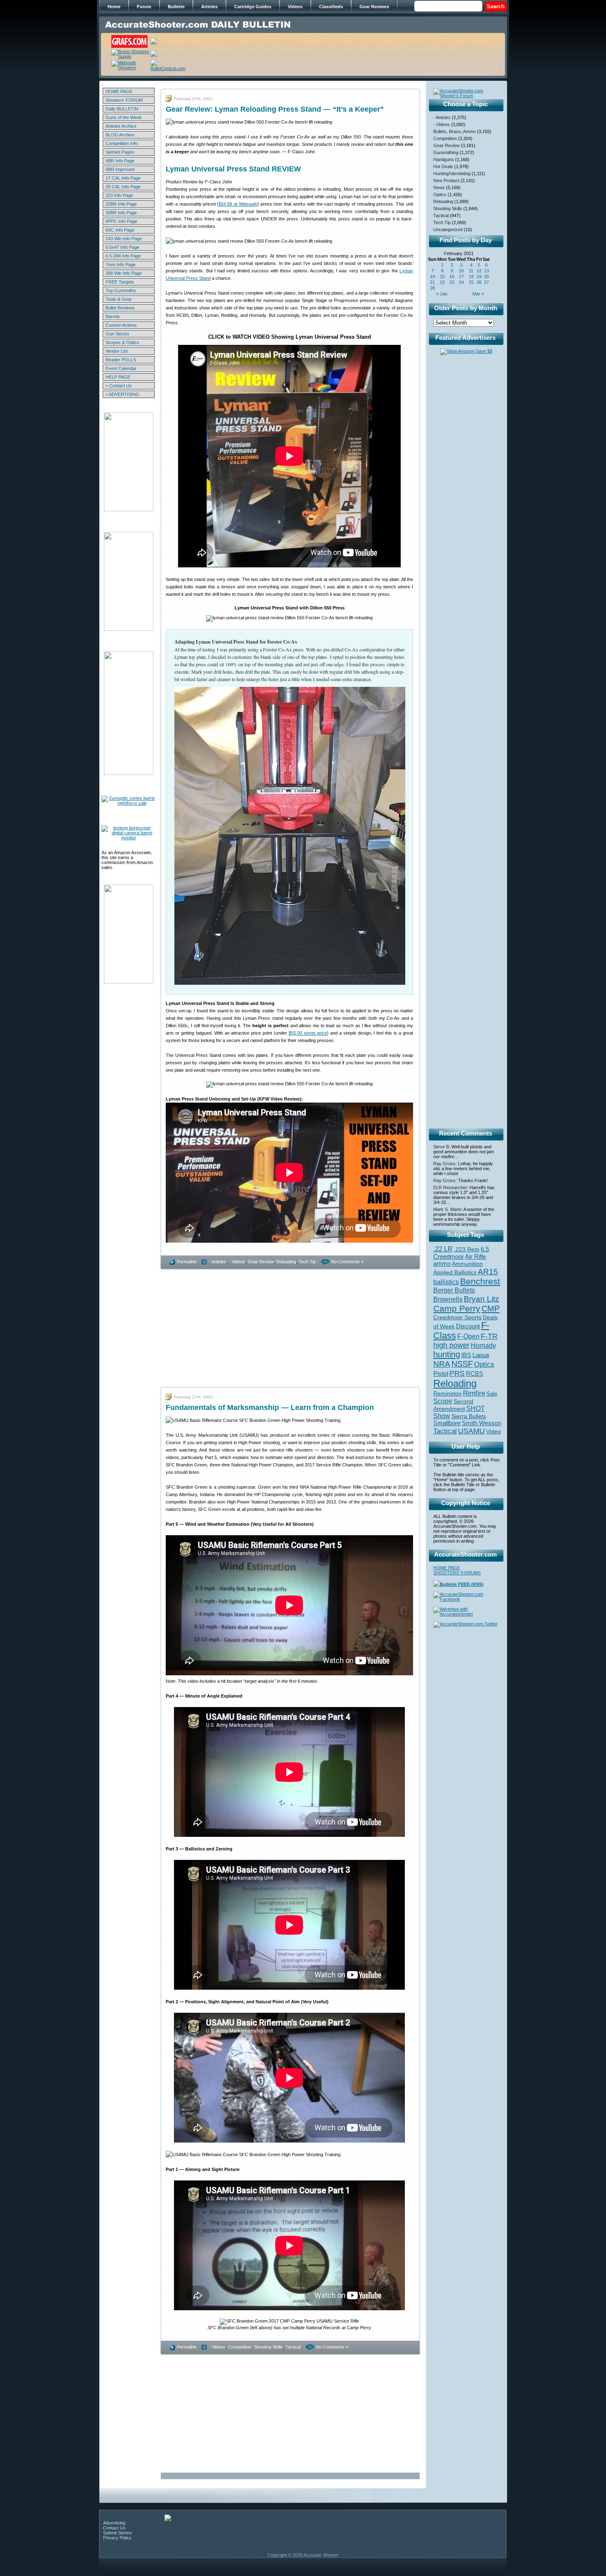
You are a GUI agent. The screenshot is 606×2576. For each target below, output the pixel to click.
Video (493, 1432)
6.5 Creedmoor (461, 1253)
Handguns (444, 159)
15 (442, 276)
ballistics (446, 1282)
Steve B (441, 1147)
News (439, 187)
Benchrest (480, 1281)
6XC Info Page (120, 230)
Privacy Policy (117, 2538)
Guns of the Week (124, 117)
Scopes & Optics (122, 342)
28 (432, 288)
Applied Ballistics (455, 1272)
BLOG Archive (120, 135)
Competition (240, 2347)
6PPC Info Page (121, 221)
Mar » (478, 294)
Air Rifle (476, 1256)
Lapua (481, 1355)
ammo (442, 1264)
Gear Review (261, 1262)
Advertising (114, 2523)
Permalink (187, 1262)
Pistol (441, 1373)
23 (452, 282)
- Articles (218, 1262)
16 (452, 276)
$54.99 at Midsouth (238, 204)
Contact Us (114, 2528)
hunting (447, 1354)
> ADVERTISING (122, 394)
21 (432, 282)
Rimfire (474, 1393)
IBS (466, 1355)
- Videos (237, 1262)
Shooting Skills (268, 2347)
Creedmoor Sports (457, 1317)
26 (479, 282)
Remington (447, 1393)
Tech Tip (307, 1262)
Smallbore (447, 1423)
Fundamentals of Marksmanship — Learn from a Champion (270, 1407)
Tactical (293, 2347)
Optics (440, 194)
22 (442, 282)
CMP (491, 1309)
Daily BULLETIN (122, 109)
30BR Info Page (121, 213)
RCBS (474, 1374)
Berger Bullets (454, 1290)
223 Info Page (119, 195)
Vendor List (117, 351)
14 (432, 276)
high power (451, 1345)
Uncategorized (448, 229)
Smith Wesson (482, 1423)
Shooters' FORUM (124, 100)
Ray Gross (444, 1164)
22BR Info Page (121, 204)
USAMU (471, 1431)
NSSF (462, 1364)
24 (461, 282)
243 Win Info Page (124, 239)
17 (461, 276)
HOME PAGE (119, 91)
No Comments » (347, 1262)
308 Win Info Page (124, 273)
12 (479, 271)
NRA (442, 1364)
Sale (492, 1394)
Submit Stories (117, 2533)
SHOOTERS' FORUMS (457, 1573)
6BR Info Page (120, 161)
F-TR (489, 1336)
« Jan (442, 294)
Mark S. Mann (447, 1209)
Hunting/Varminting (452, 173)
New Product (446, 180)
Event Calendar (121, 368)
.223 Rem (467, 1249)
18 (471, 276)
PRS (457, 1373)
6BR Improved (120, 169)
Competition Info (122, 143)
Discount (468, 1326)
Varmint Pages (120, 152)
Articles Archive (121, 126)
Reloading (286, 1262)
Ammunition (467, 1264)
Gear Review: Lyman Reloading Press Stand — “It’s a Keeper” (275, 109)
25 (471, 282)
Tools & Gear (119, 299)
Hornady (483, 1345)
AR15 (488, 1272)
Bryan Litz (482, 1299)
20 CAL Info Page (123, 187)
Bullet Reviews (120, 308)
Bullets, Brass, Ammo (454, 131)
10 (461, 271)
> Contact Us (119, 386)
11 (471, 271)
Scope (443, 1401)
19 (479, 276)
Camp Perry (457, 1309)
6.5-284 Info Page (123, 256)
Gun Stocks (117, 334)
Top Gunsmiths (121, 290)
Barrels (113, 316)
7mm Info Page (121, 265)
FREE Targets (120, 282)
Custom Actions (121, 325)
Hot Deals (443, 166)
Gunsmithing (446, 152)
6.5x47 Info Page (122, 247)
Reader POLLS (121, 360)
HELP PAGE (118, 377)
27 (486, 282)
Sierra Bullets (469, 1416)
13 (486, 271)
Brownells (448, 1299)
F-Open (468, 1336)
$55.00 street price (308, 1033)
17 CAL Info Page (123, 178)
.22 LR (443, 1249)
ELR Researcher (450, 1187)
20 (486, 276)
